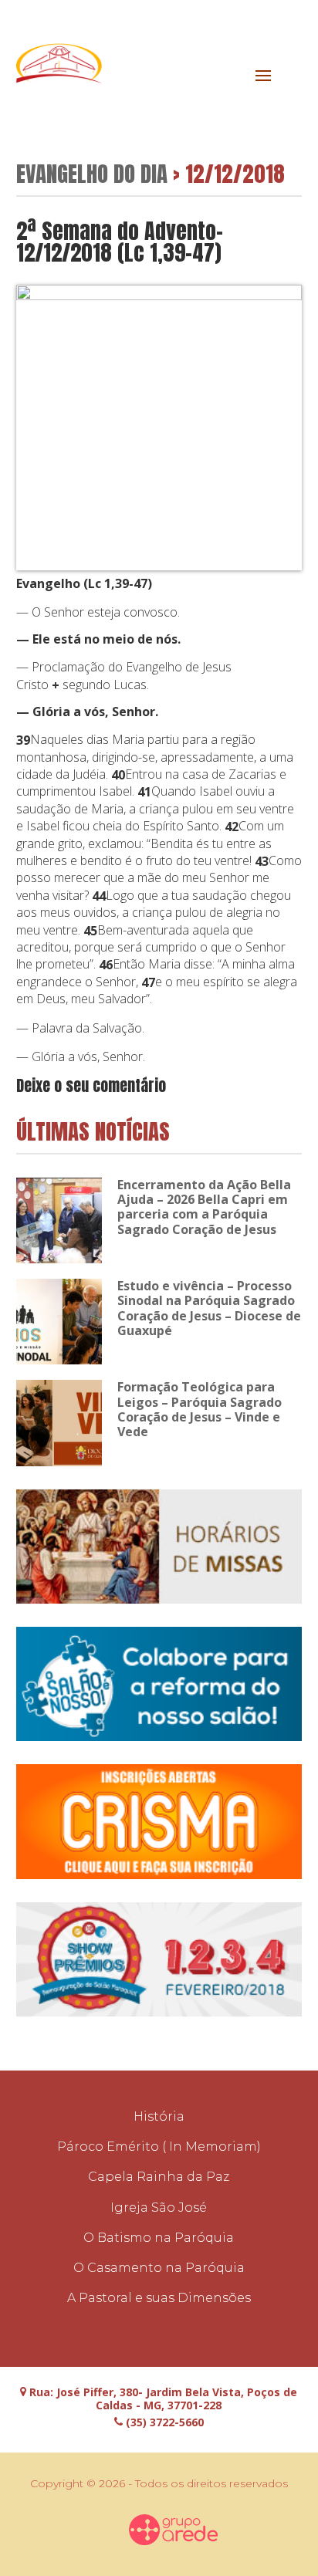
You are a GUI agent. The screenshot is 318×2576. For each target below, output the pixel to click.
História (159, 2116)
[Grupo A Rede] (173, 2530)
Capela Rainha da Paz (159, 2177)
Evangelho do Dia (92, 173)
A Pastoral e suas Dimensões (159, 2298)
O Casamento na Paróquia (159, 2268)
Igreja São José (159, 2208)
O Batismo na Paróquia (159, 2238)
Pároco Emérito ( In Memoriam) (159, 2147)
